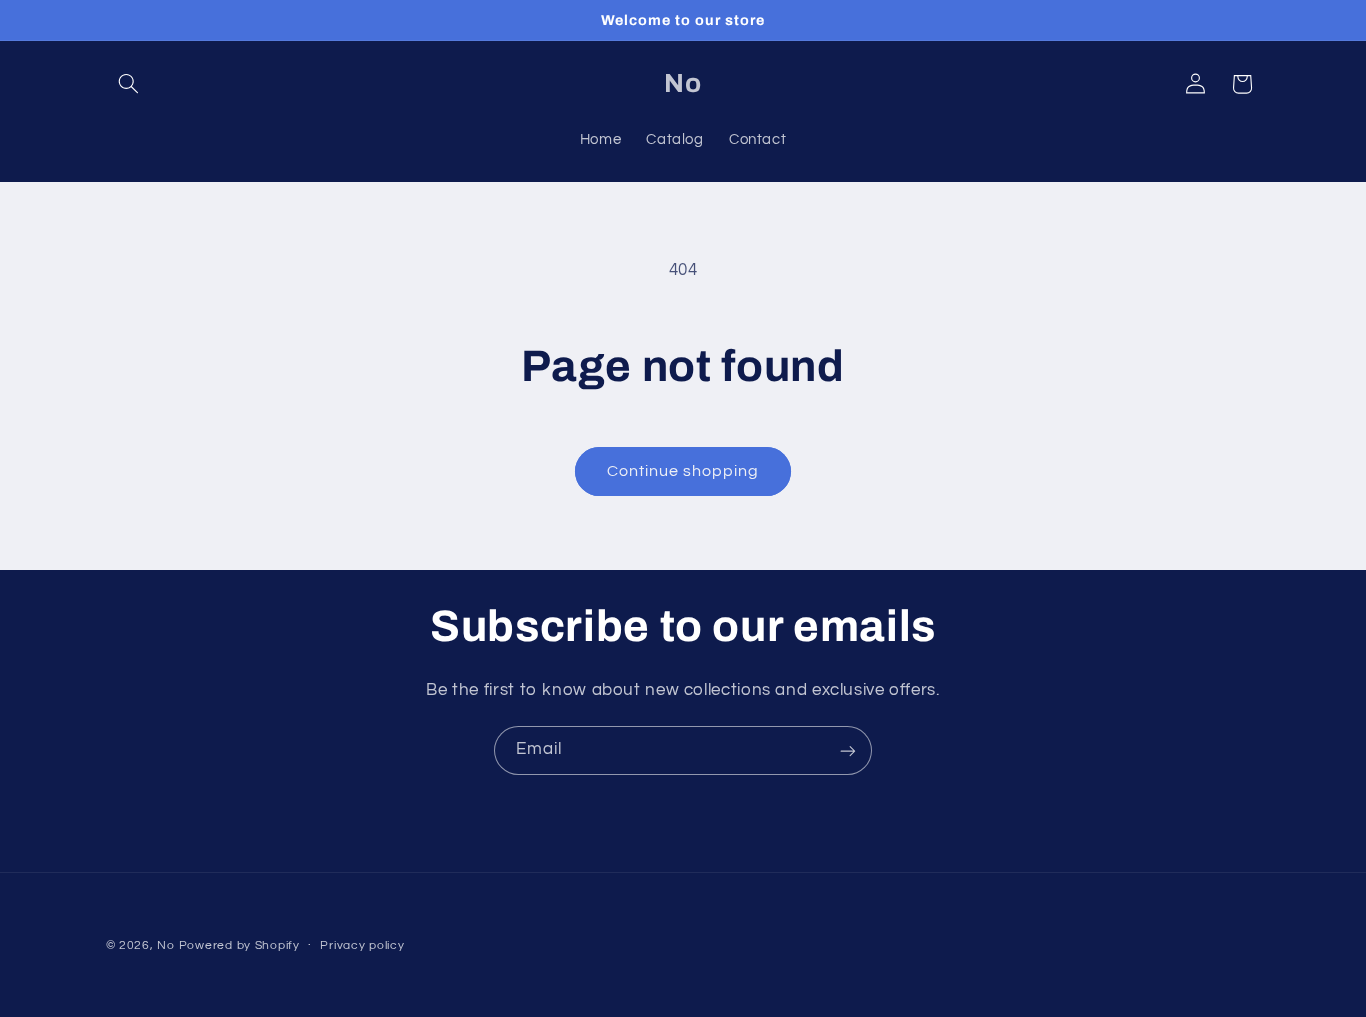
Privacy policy (362, 946)
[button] (129, 84)
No (165, 945)
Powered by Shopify (239, 945)
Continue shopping (683, 471)
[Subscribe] (848, 750)
